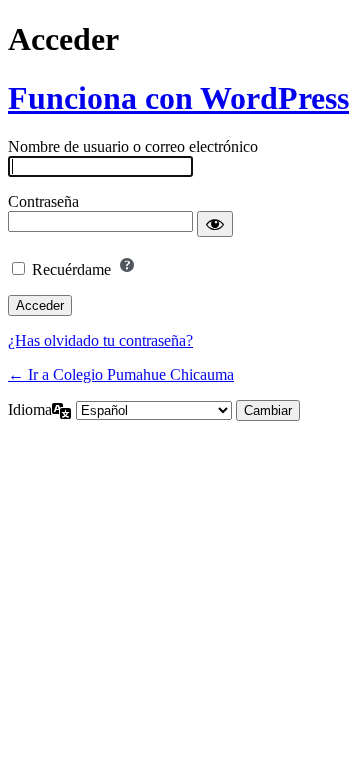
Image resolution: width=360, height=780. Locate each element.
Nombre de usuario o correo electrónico (133, 146)
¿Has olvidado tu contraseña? (100, 340)
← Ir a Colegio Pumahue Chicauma (121, 374)
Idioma (30, 409)
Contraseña (43, 201)
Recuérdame (71, 269)
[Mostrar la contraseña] (215, 224)
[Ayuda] (127, 265)
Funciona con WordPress (178, 98)
